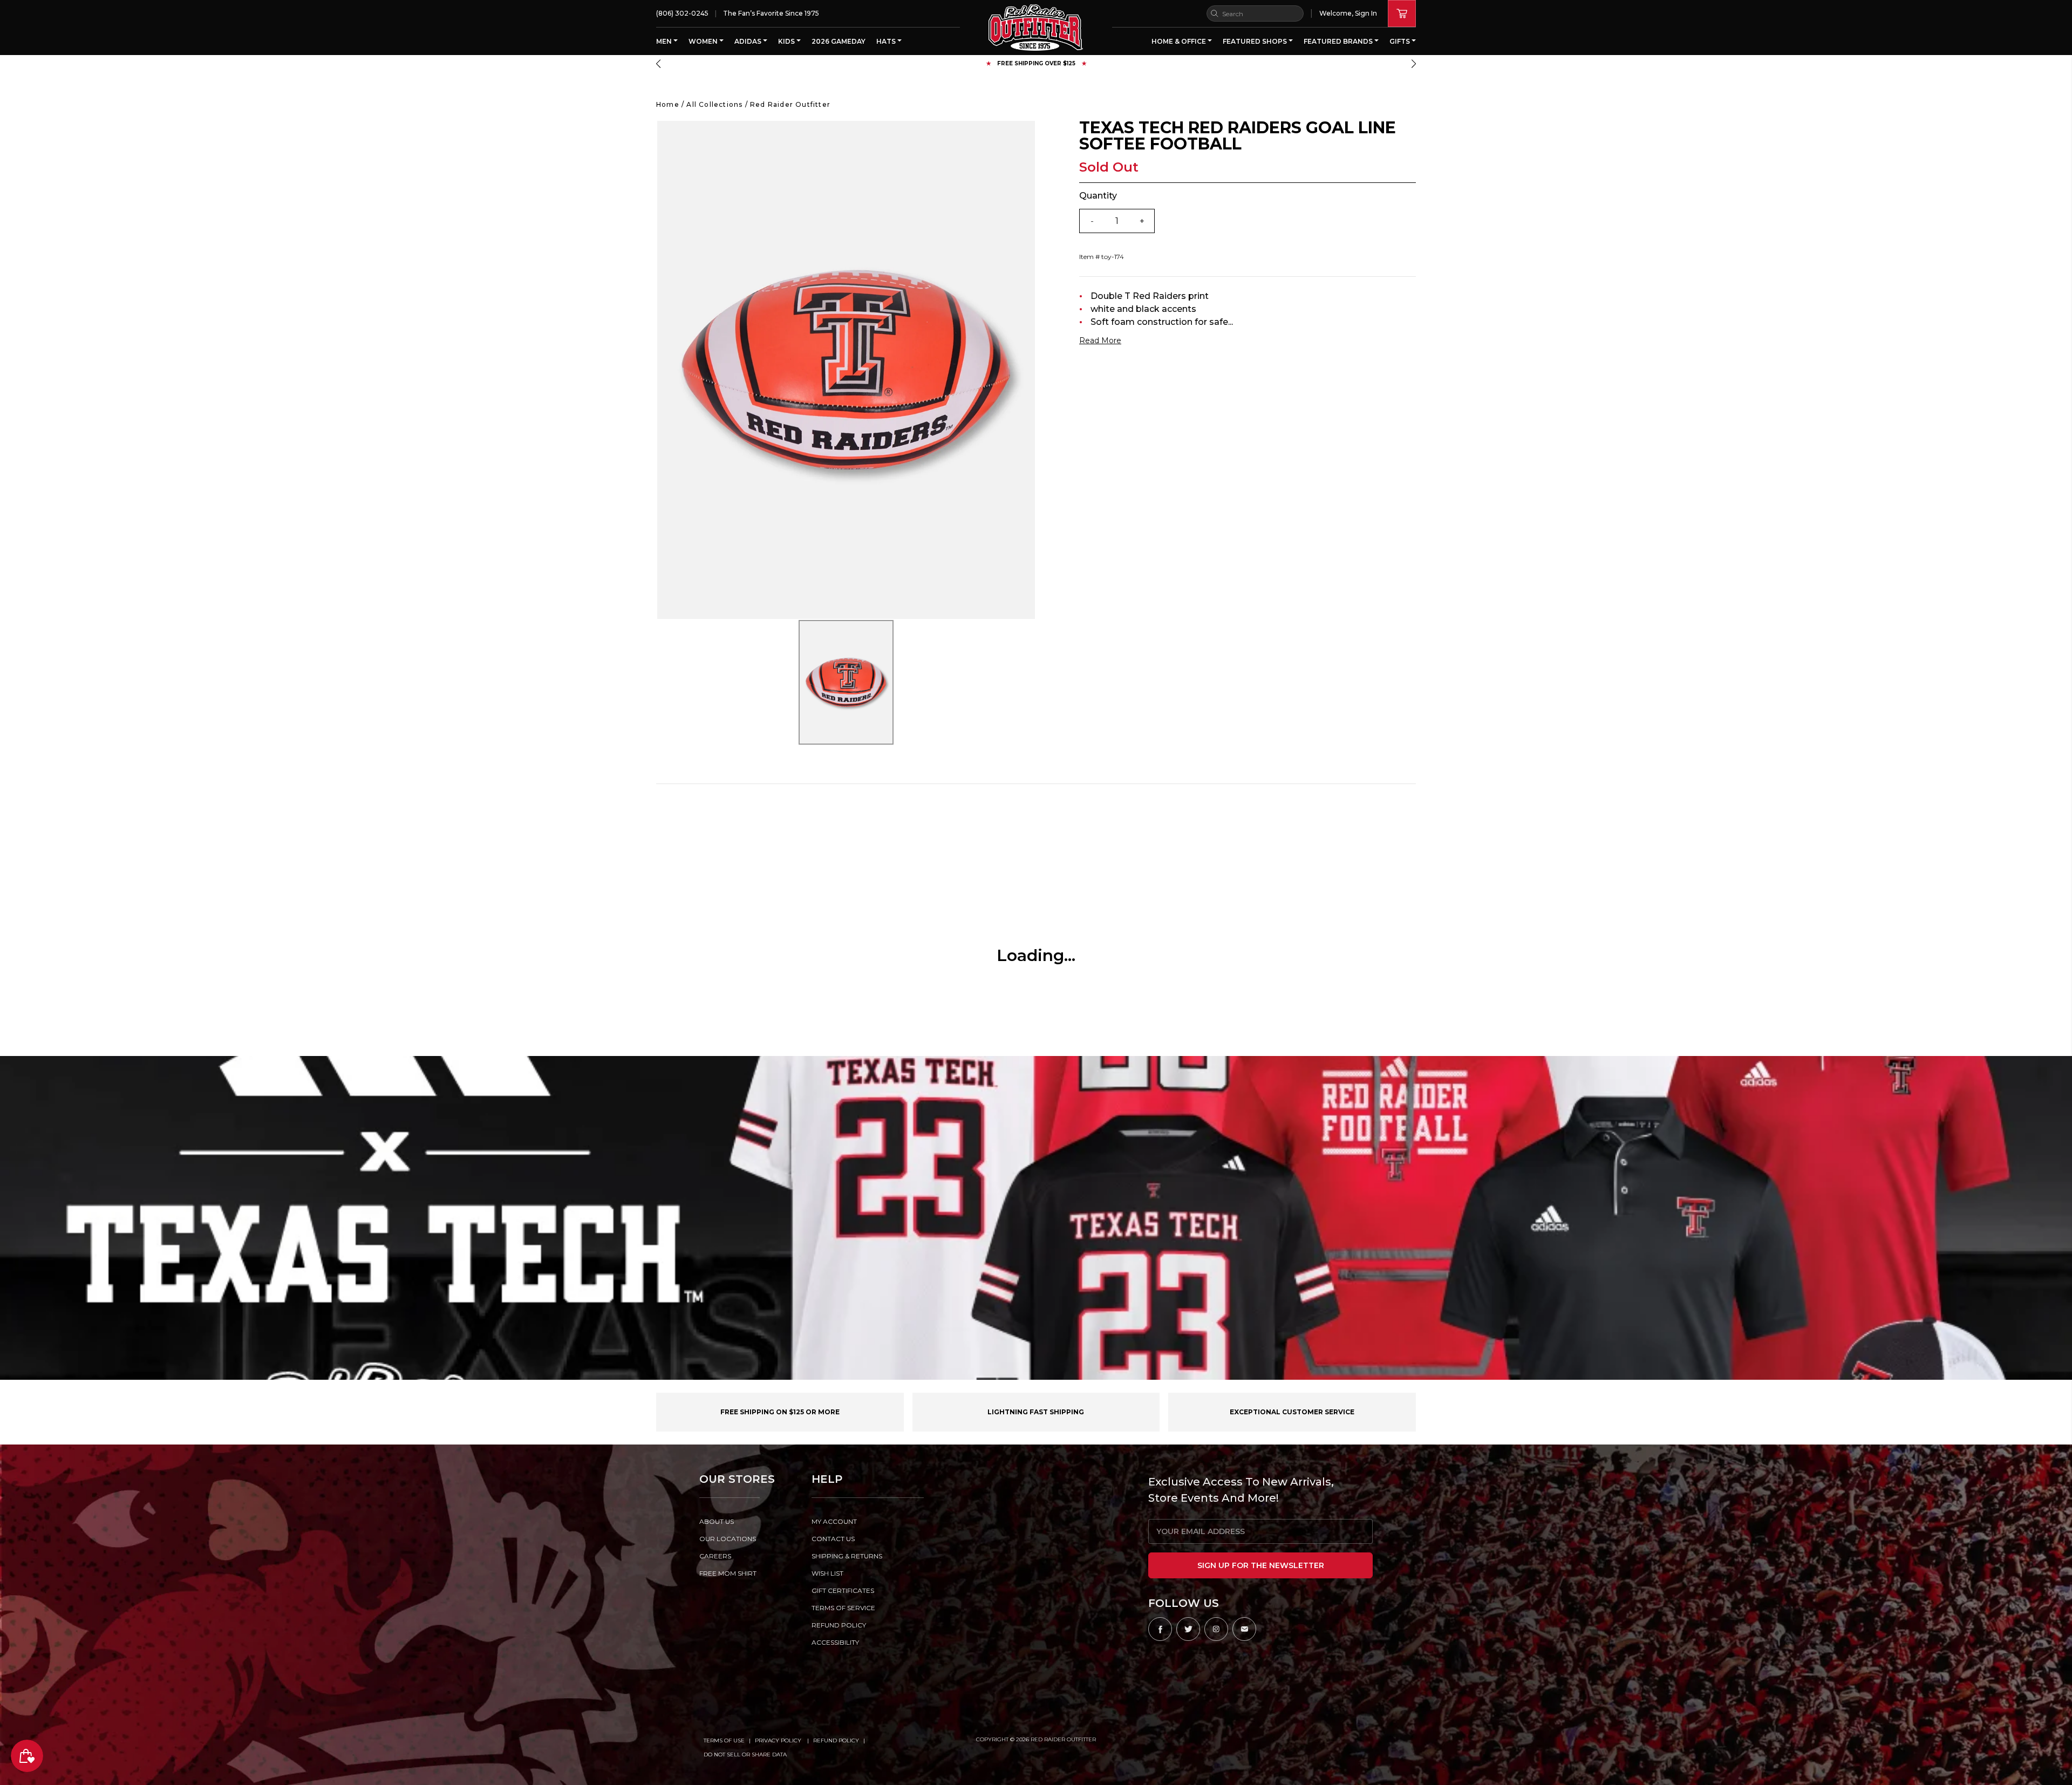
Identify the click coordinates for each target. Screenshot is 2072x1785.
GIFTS (1400, 41)
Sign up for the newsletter (1261, 1565)
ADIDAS (749, 41)
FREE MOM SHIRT (728, 1573)
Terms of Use (724, 1740)
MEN (665, 41)
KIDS (787, 41)
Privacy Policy (779, 1740)
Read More (1100, 340)
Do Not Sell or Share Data (745, 1755)
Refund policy (839, 1625)
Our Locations (728, 1539)
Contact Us (833, 1539)
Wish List (827, 1573)
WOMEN (704, 41)
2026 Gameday (839, 41)
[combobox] (1255, 13)
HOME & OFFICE (1180, 41)
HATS (887, 41)
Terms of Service (843, 1608)
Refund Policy (836, 1740)
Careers (715, 1556)
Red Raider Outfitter (790, 104)
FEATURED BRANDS (1339, 41)
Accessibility (835, 1642)
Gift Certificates (843, 1590)
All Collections (714, 104)
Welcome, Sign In (1348, 13)
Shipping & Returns (847, 1556)
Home (668, 104)
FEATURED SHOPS (1256, 41)
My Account (834, 1521)
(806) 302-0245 (682, 13)
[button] (658, 64)
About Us (717, 1521)
